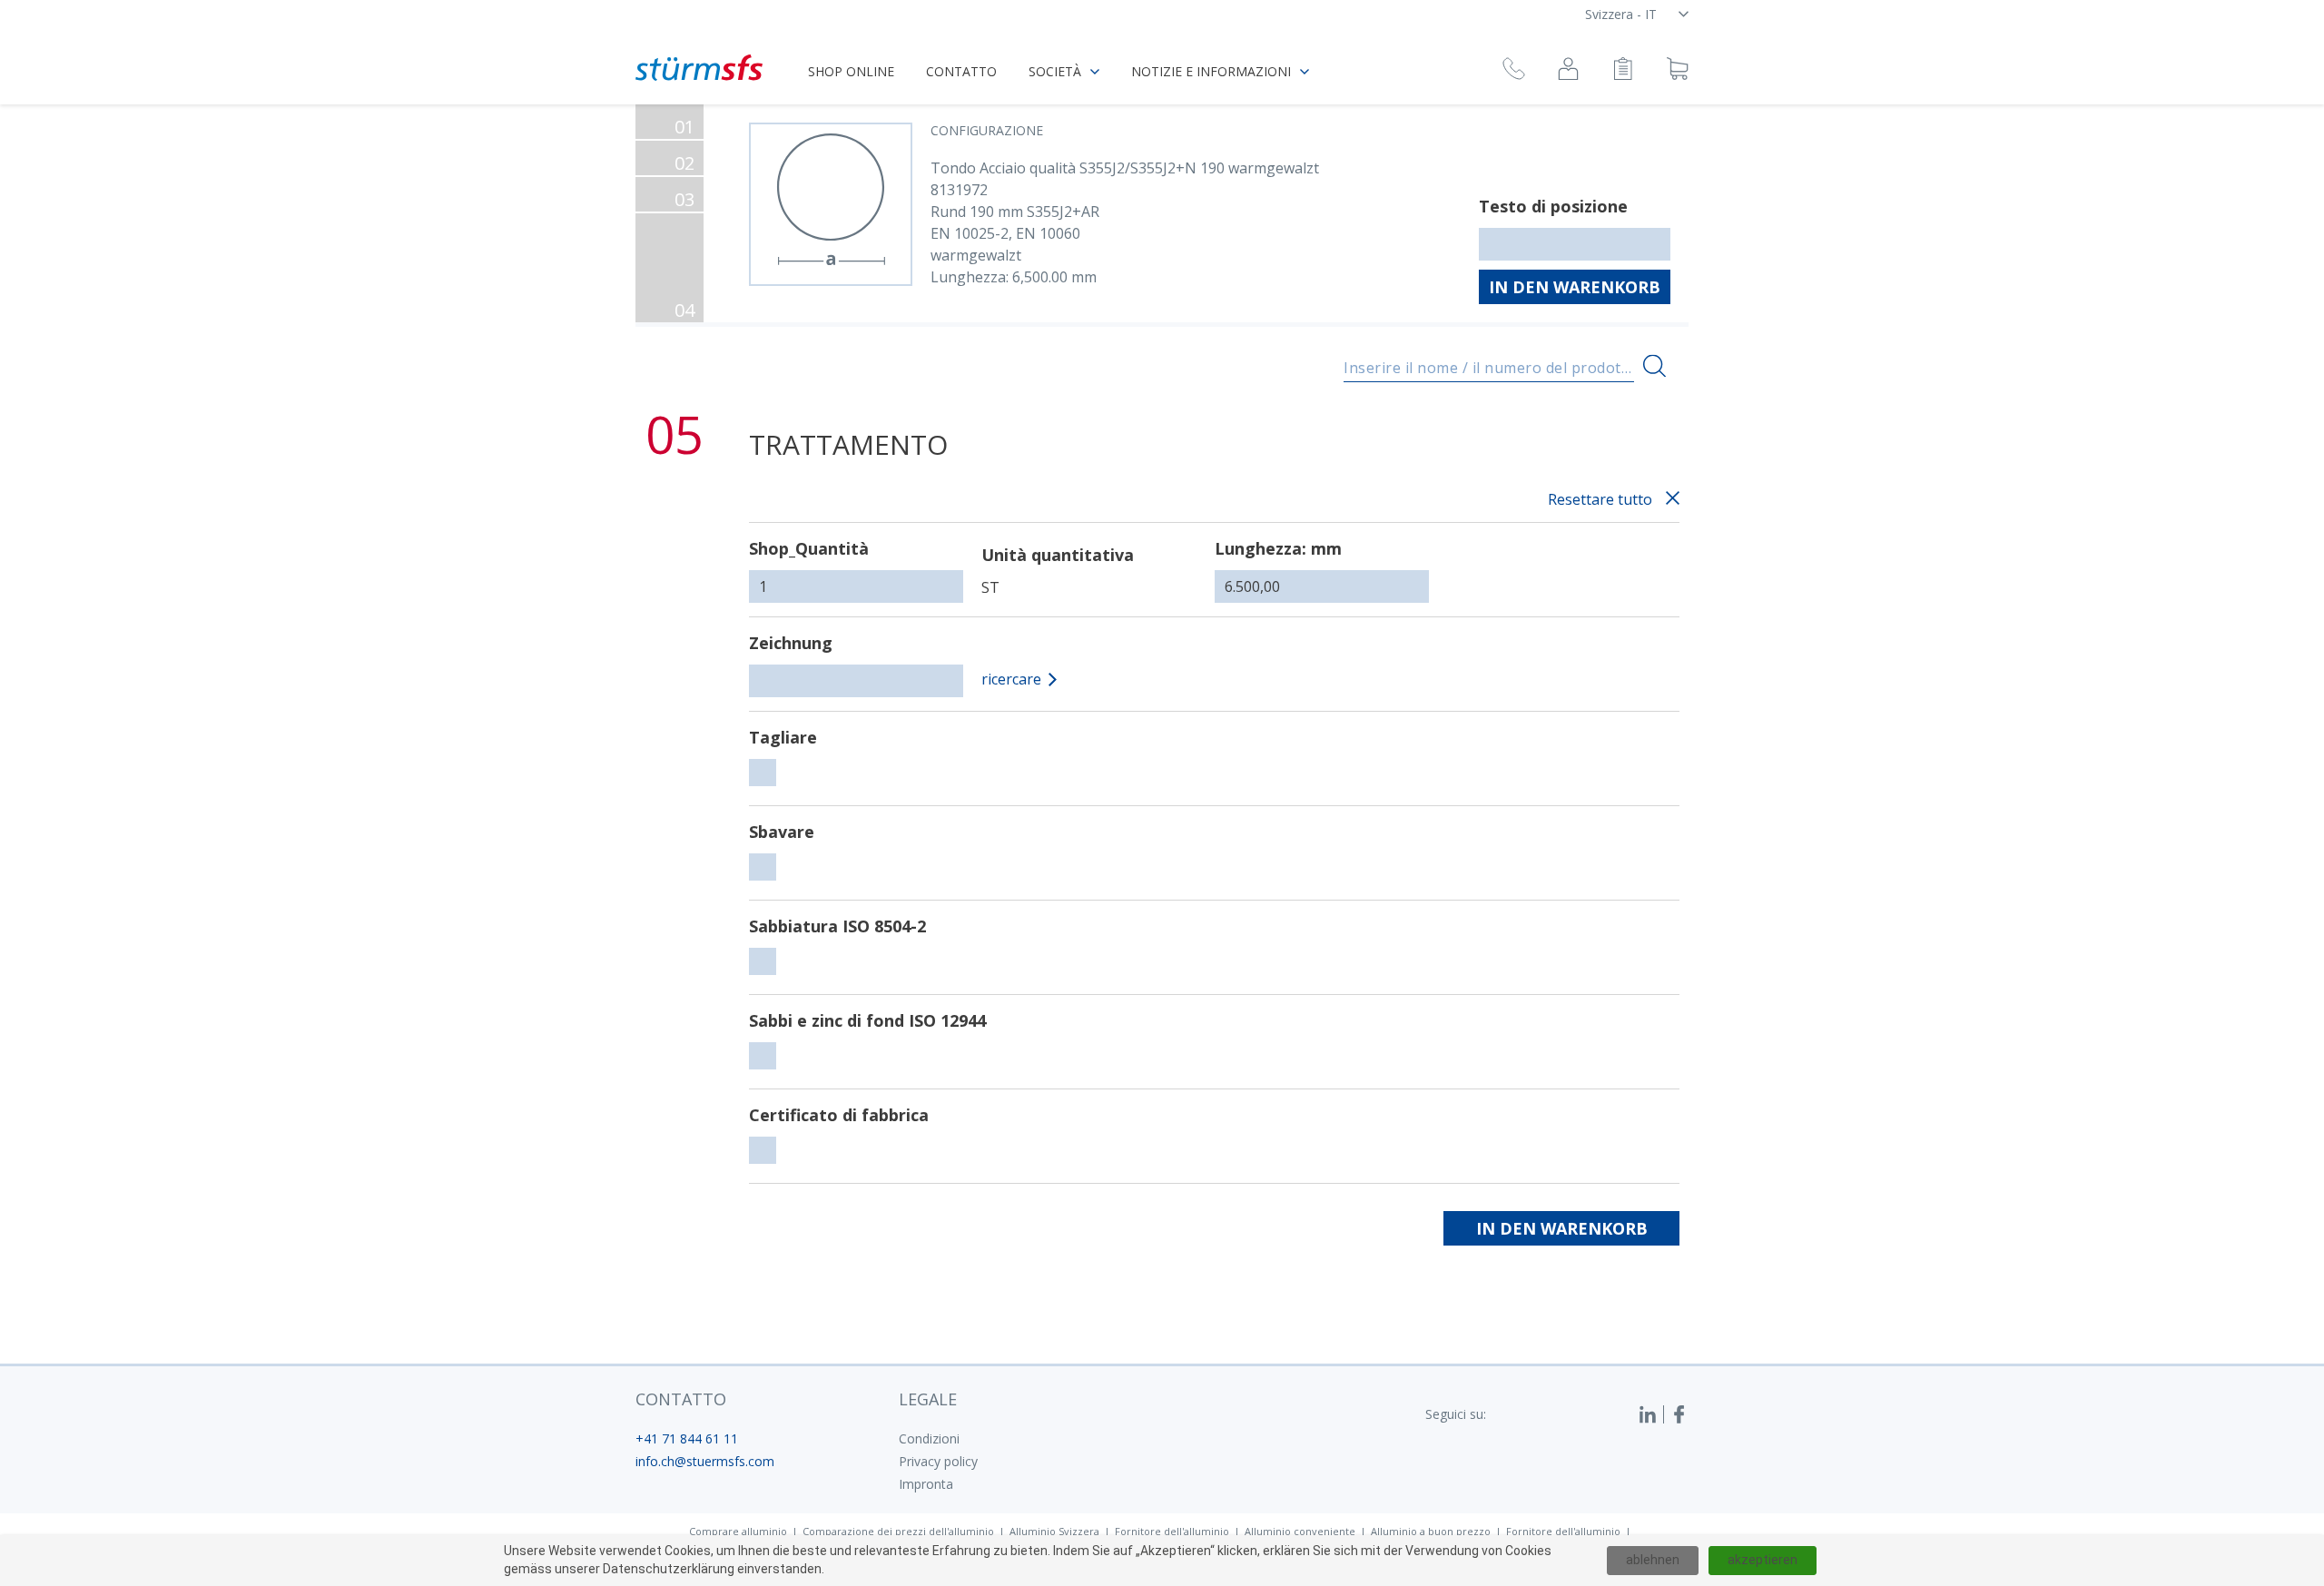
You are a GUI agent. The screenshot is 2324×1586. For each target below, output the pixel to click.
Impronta (926, 1484)
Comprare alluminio (738, 1531)
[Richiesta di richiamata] (1514, 71)
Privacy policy (938, 1461)
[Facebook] (1679, 1414)
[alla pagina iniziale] (699, 68)
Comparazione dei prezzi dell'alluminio (898, 1531)
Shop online (851, 71)
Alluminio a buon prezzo (1431, 1531)
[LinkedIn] (1651, 1414)
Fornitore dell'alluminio (1172, 1531)
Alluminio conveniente (1300, 1531)
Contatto (961, 71)
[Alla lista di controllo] (1623, 71)
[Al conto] (1568, 71)
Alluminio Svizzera (1054, 1531)
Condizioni (929, 1438)
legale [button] (928, 1399)
